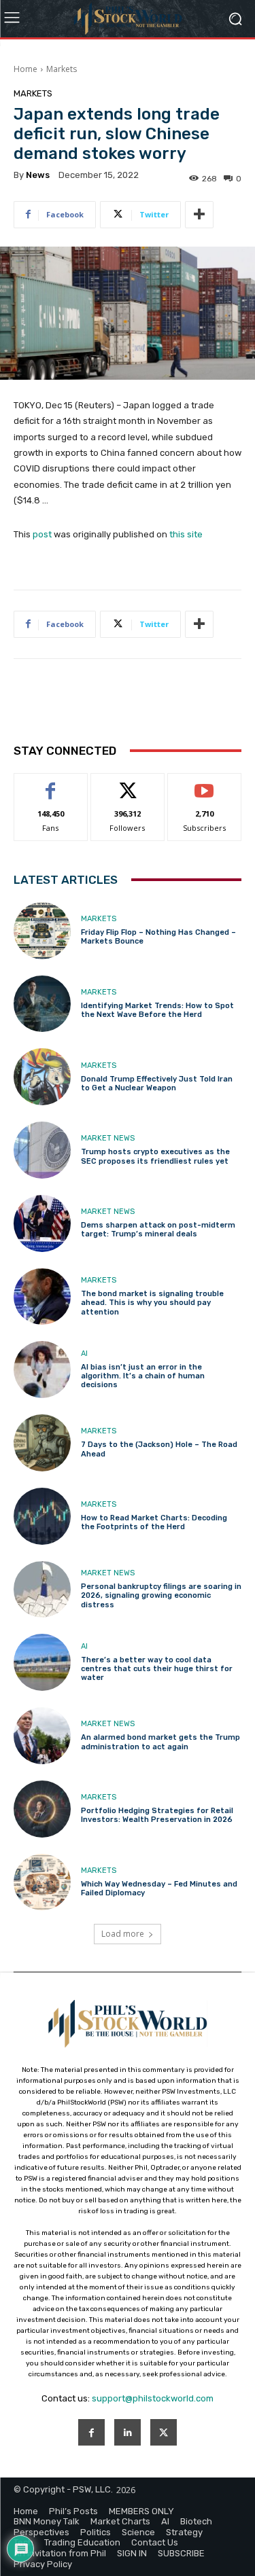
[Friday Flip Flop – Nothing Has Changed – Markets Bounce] (42, 931)
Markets (62, 69)
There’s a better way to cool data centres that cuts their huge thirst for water (157, 1669)
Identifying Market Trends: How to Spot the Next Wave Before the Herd (157, 1010)
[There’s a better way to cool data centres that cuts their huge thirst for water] (42, 1662)
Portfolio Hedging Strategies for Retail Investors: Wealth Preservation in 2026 (157, 1815)
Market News (108, 1138)
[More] (199, 215)
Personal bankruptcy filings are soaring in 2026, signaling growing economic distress (161, 1595)
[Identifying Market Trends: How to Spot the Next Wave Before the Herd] (42, 1004)
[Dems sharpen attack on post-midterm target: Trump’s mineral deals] (42, 1223)
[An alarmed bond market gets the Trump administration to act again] (42, 1736)
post (42, 534)
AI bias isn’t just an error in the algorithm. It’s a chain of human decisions (143, 1376)
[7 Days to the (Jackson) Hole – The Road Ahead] (42, 1443)
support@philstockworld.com (153, 2398)
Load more (123, 1934)
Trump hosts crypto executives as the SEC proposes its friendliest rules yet (155, 1156)
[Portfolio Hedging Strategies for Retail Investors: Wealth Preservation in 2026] (42, 1809)
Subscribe (205, 784)
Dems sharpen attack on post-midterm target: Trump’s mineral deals (158, 1230)
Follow (128, 784)
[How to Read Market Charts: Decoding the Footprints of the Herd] (42, 1516)
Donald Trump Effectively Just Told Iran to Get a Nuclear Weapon (157, 1084)
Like (51, 784)
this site (186, 534)
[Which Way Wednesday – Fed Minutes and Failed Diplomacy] (42, 1882)
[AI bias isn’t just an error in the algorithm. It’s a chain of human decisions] (42, 1370)
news (38, 175)
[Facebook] (91, 2432)
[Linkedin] (128, 2432)
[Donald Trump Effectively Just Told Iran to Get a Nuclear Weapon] (42, 1077)
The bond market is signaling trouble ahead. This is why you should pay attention (152, 1303)
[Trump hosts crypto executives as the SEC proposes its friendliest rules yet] (42, 1150)
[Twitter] (164, 2432)
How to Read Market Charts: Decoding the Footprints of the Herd (154, 1522)
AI (84, 1354)
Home (26, 69)
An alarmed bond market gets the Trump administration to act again (160, 1742)
